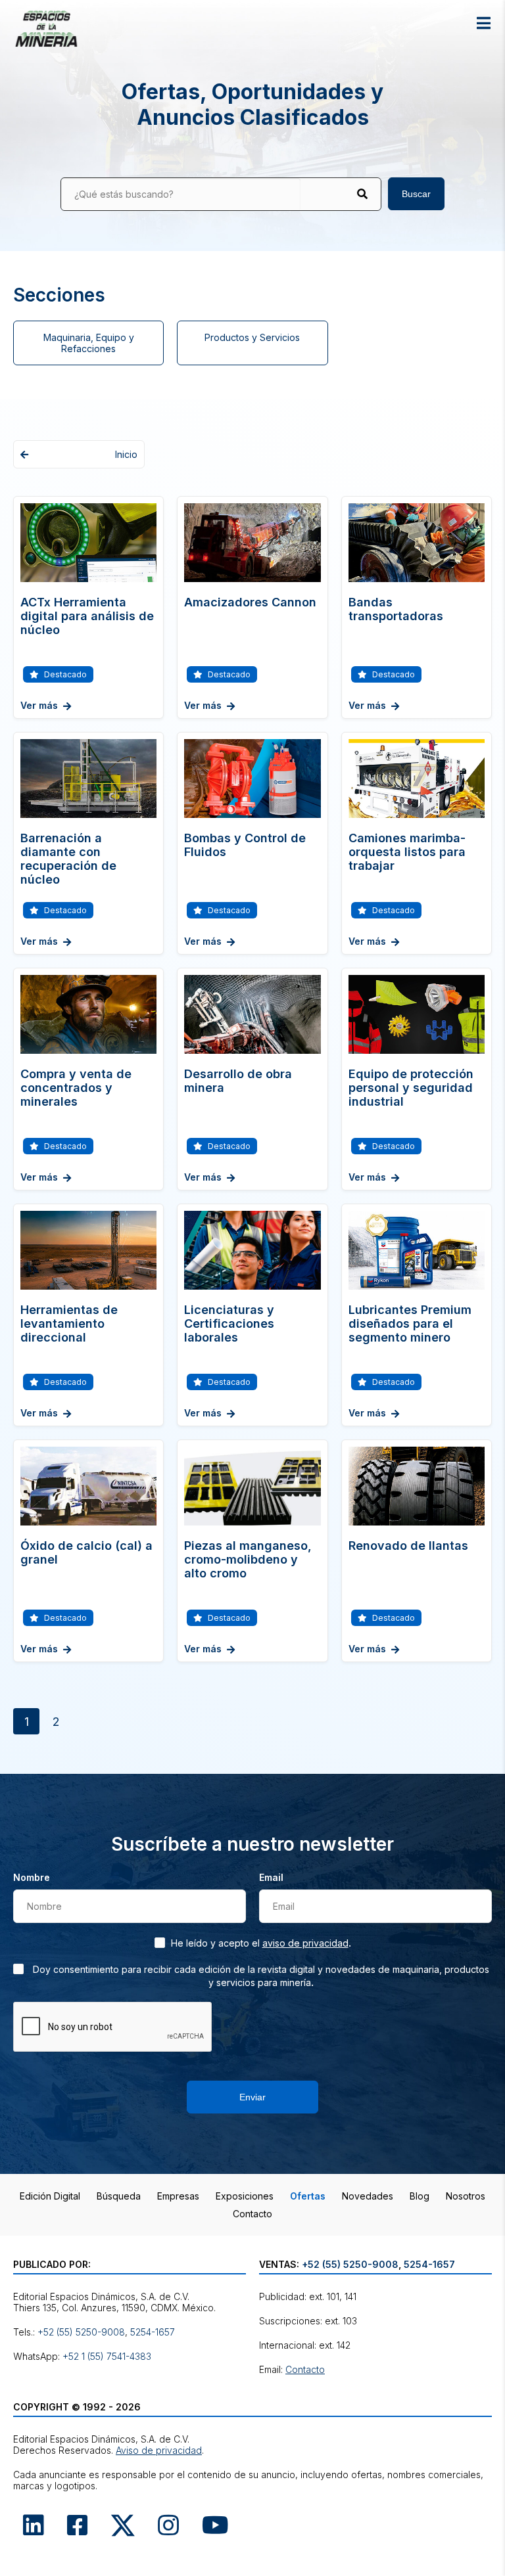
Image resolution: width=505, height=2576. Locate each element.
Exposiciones (245, 2196)
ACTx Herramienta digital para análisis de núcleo (87, 616)
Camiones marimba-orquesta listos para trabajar (407, 852)
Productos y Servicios (252, 337)
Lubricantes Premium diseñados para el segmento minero (410, 1323)
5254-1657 (153, 2332)
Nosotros (466, 2196)
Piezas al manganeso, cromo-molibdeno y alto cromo (248, 1559)
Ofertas (308, 2196)
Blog (420, 2196)
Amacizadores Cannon (250, 602)
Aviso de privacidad (305, 1943)
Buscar (416, 194)
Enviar (252, 2097)
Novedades (368, 2196)
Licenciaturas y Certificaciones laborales (229, 1323)
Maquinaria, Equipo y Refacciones (89, 343)
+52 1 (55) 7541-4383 (107, 2356)
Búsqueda (119, 2196)
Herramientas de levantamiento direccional (69, 1323)
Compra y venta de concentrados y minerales (76, 1088)
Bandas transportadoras (396, 609)
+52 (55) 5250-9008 (81, 2332)
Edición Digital (50, 2196)
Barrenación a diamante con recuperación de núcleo (68, 859)
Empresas (178, 2196)
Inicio (126, 454)
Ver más (39, 705)
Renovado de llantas (408, 1546)
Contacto (252, 2214)
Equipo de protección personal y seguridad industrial (411, 1088)
